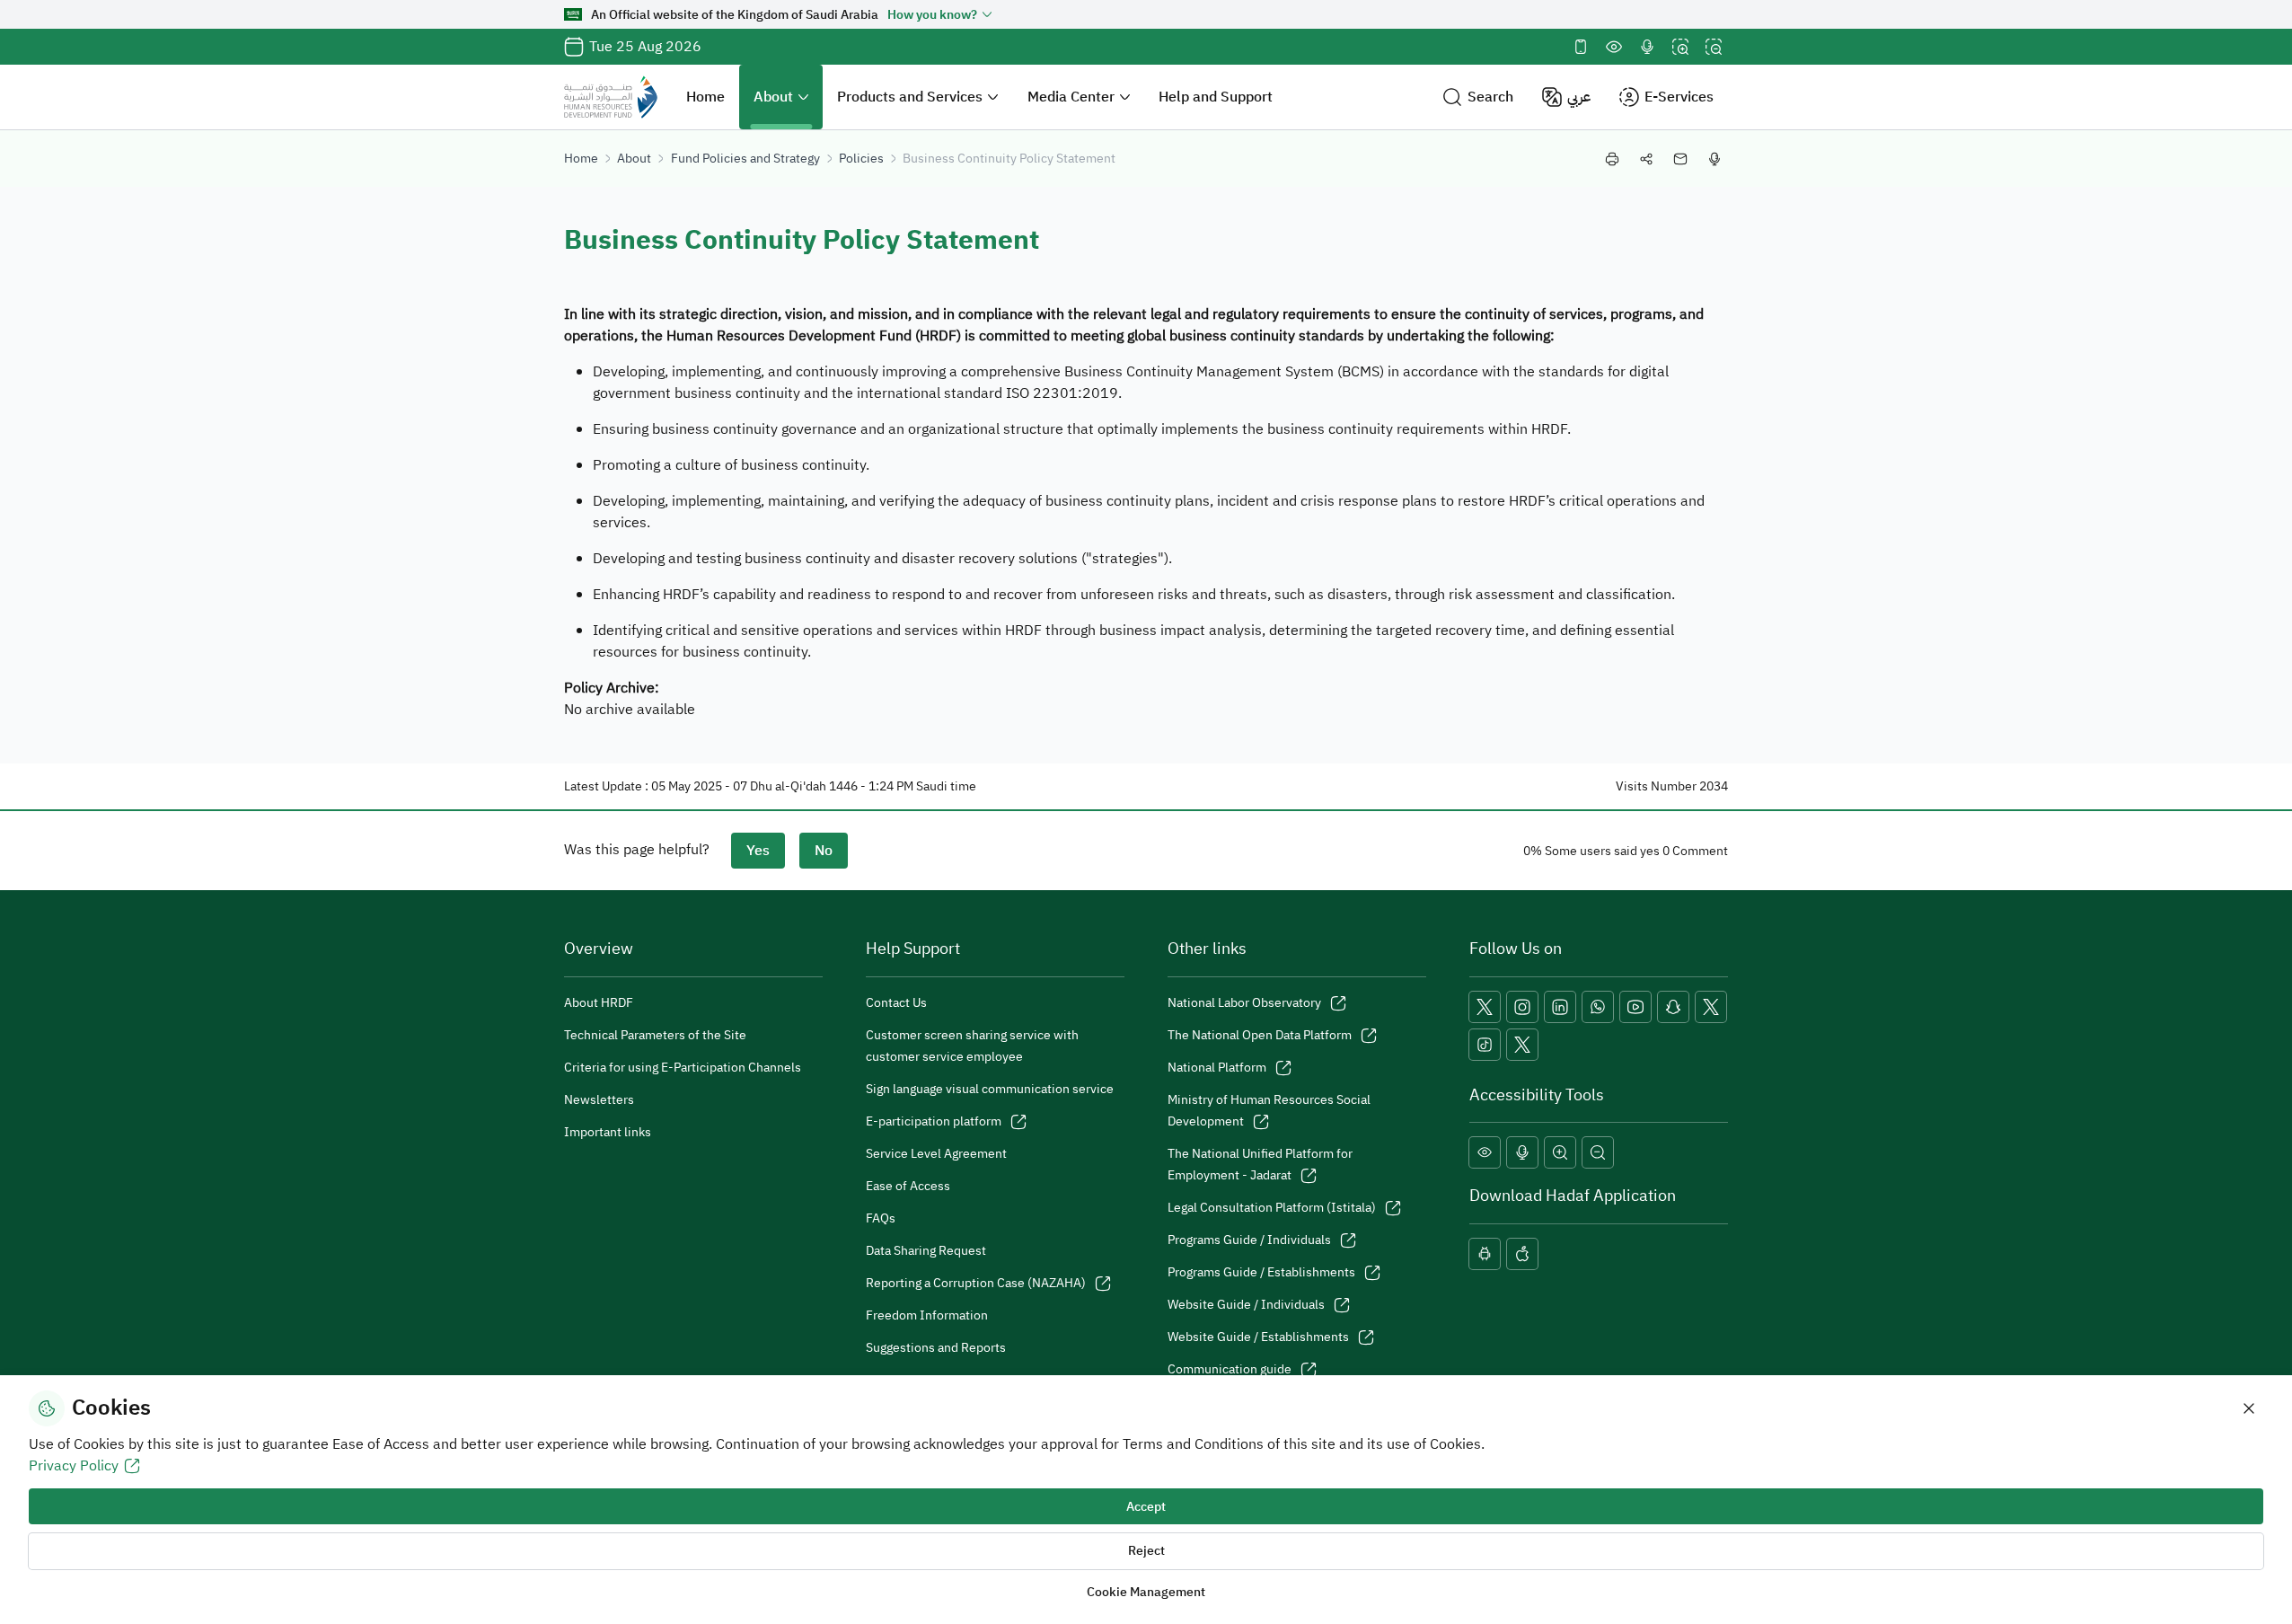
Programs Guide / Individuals (1249, 1240)
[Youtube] (1635, 1007)
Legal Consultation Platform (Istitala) (1272, 1208)
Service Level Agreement (936, 1154)
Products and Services (910, 97)
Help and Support (1216, 97)
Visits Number (1656, 786)
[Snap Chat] (1673, 1007)
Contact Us (896, 1003)
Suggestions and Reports (936, 1348)
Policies (861, 159)
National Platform (1217, 1068)
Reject (1146, 1551)
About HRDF (599, 1003)
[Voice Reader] (1647, 47)
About (773, 97)
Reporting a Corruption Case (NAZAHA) (976, 1283)
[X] (1485, 1007)
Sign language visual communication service (990, 1089)
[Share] (1646, 159)
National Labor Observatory (1244, 1003)
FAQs (881, 1218)
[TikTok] (1485, 1045)
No (824, 851)
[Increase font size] (1680, 47)
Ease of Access (908, 1186)
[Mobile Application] (1581, 47)
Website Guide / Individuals (1246, 1305)
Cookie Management (1146, 1592)
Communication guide (1230, 1369)
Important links (608, 1132)
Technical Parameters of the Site (655, 1035)
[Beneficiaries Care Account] (1711, 1007)
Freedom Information (927, 1315)
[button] (1478, 97)
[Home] (611, 97)
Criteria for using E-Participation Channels (683, 1068)
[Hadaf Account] (1522, 1045)
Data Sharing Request (926, 1251)
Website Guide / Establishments (1258, 1337)
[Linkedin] (1560, 1007)
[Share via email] (1680, 159)
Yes (758, 851)
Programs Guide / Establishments (1261, 1272)
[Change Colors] (1614, 47)
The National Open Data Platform (1260, 1035)
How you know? (932, 15)
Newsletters (599, 1100)
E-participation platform (934, 1121)
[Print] (1612, 159)
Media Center (1071, 97)
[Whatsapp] (1598, 1007)
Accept (1146, 1507)
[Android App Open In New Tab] (1485, 1254)
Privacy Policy (74, 1466)
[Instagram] (1522, 1007)
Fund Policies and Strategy (745, 159)
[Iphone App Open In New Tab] (1522, 1254)
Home (705, 97)
